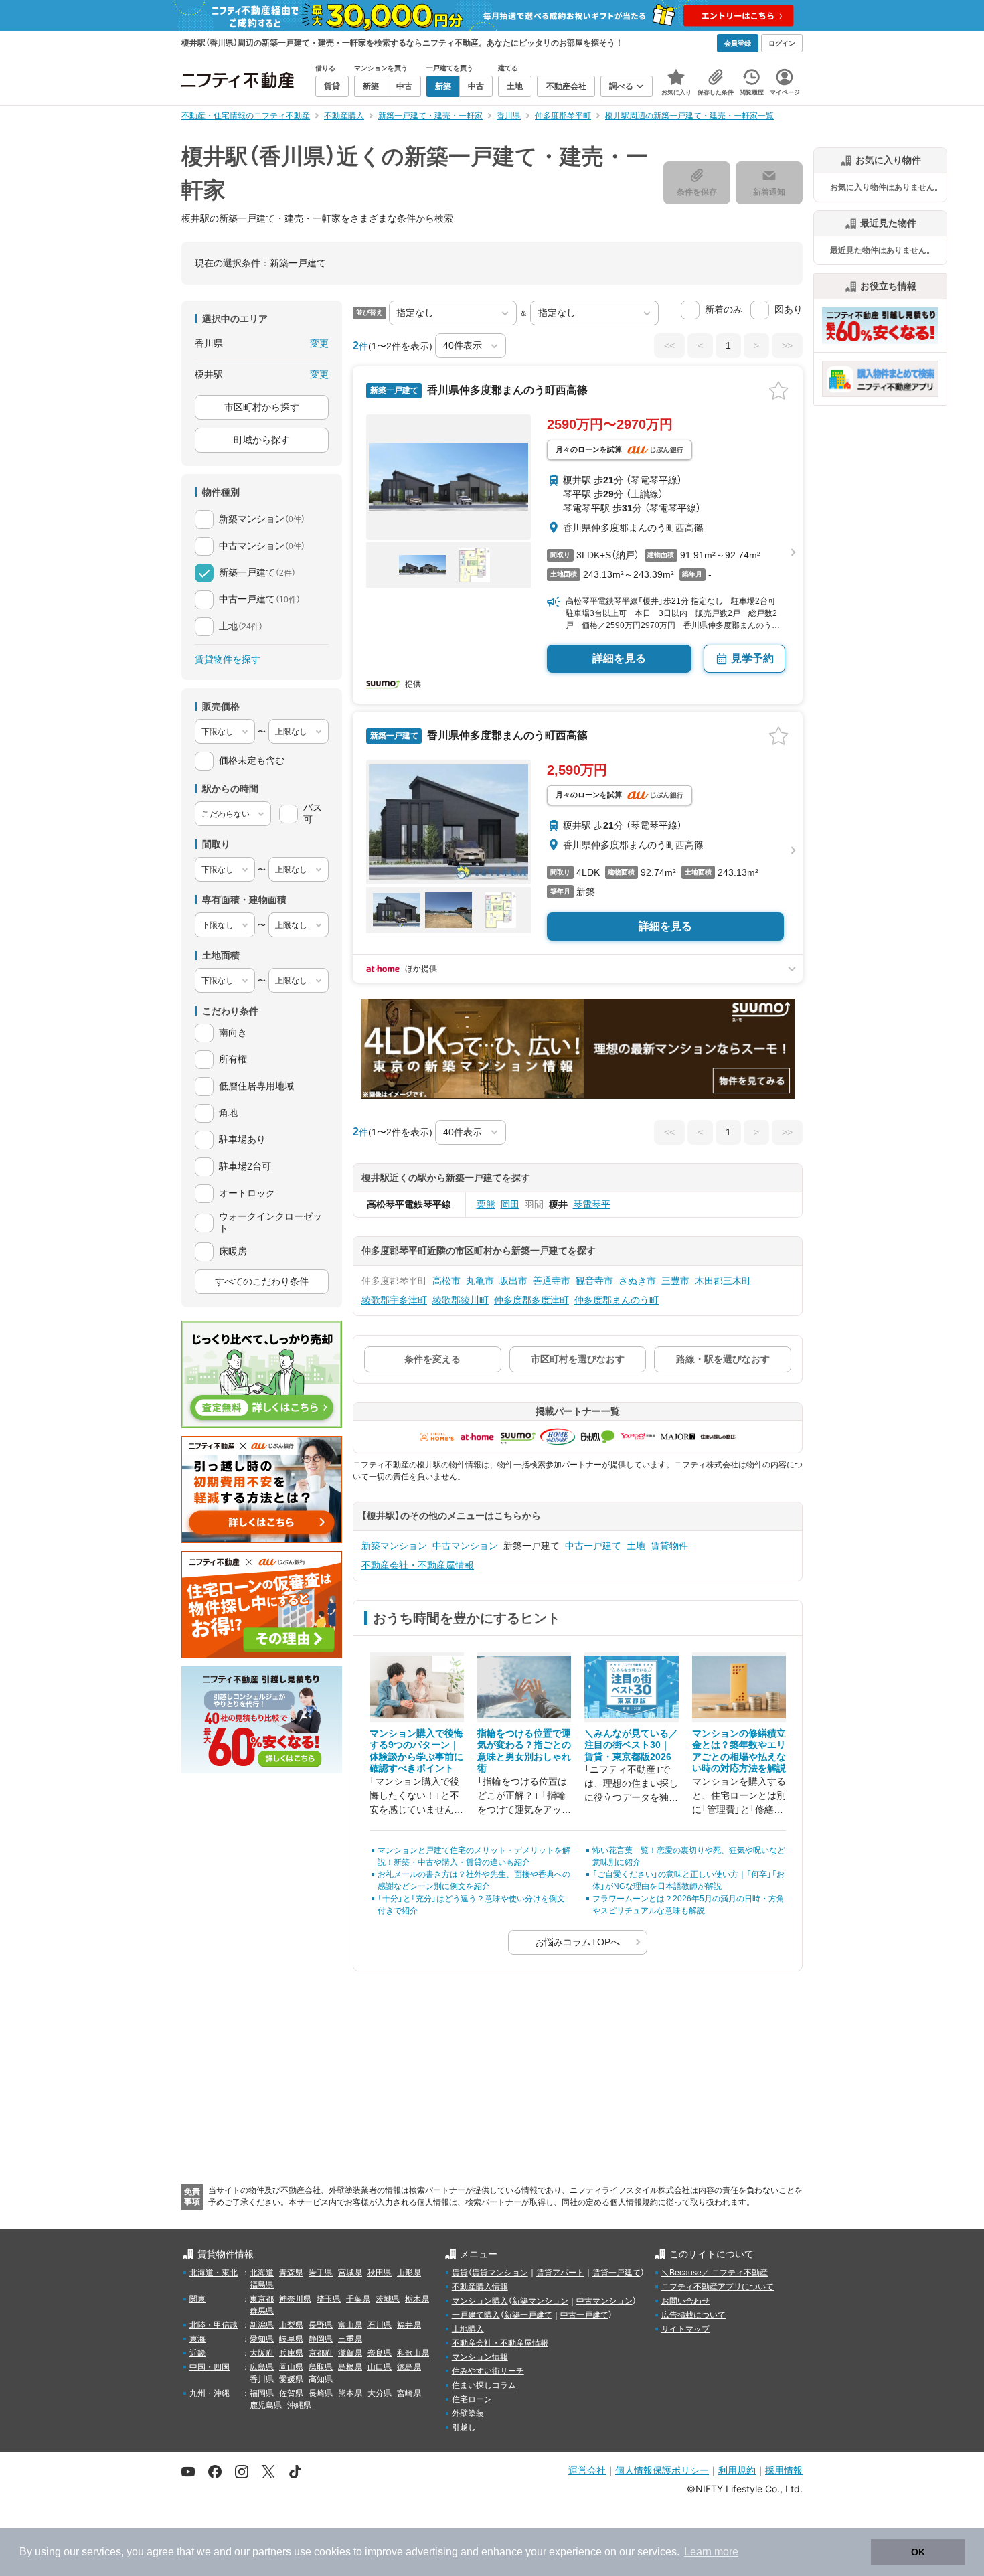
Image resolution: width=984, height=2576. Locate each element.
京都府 (321, 2353)
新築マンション (394, 1546)
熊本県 (350, 2393)
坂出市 (513, 1281)
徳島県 (409, 2367)
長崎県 (321, 2393)
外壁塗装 (468, 2413)
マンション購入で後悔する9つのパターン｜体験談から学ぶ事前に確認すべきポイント (416, 1751)
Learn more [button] (711, 2552)
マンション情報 (480, 2357)
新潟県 (262, 2325)
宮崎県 (409, 2393)
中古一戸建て (593, 1546)
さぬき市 (637, 1281)
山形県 (409, 2273)
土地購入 (468, 2329)
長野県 (321, 2325)
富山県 (350, 2325)
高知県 (321, 2379)
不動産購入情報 (480, 2287)
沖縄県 (299, 2405)
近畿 (197, 2353)
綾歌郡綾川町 (461, 1300)
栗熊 (486, 1204)
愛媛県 (291, 2379)
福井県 (409, 2325)
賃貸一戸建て (617, 2273)
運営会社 (587, 2470)
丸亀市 (480, 1281)
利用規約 (737, 2470)
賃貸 (460, 2273)
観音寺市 (594, 1281)
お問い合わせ (685, 2301)
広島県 (262, 2367)
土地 (636, 1546)
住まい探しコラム (484, 2385)
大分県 (380, 2393)
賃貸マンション (500, 2273)
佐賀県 (291, 2393)
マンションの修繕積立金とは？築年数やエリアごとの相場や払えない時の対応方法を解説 (739, 1751)
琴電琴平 (592, 1204)
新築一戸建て (528, 2315)
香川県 (262, 2379)
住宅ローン (472, 2399)
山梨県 (291, 2325)
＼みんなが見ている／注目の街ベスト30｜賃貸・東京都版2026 (631, 1745)
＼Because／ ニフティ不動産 (715, 2273)
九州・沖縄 (210, 2393)
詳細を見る (619, 658)
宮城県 (350, 2273)
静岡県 (321, 2339)
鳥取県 (321, 2367)
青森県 (291, 2273)
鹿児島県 (266, 2405)
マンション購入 (480, 2301)
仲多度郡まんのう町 (617, 1300)
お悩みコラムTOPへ (577, 1942)
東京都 (262, 2299)
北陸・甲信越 (214, 2325)
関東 (197, 2299)
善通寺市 (552, 1281)
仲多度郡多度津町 (531, 1300)
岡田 (510, 1204)
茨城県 (388, 2299)
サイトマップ (685, 2329)
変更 (319, 343)
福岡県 (262, 2393)
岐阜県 (291, 2339)
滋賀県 (350, 2353)
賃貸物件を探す (228, 659)
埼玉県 (329, 2299)
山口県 (380, 2367)
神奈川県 (295, 2299)
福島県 (262, 2285)
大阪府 (262, 2353)
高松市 (446, 1281)
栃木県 (417, 2299)
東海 (197, 2339)
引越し (464, 2427)
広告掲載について (693, 2315)
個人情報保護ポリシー (662, 2470)
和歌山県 (413, 2353)
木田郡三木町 (723, 1281)
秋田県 (380, 2273)
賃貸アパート (560, 2273)
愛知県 (262, 2339)
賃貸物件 (669, 1546)
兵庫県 (291, 2353)
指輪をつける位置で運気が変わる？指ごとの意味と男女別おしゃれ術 (524, 1751)
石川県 (380, 2325)
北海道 (262, 2273)
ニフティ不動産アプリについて (718, 2287)
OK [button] (918, 2552)
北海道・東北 (214, 2273)
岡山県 (291, 2367)
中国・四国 (210, 2367)
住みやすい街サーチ (488, 2371)
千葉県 (358, 2299)
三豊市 (675, 1281)
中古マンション (465, 1546)
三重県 (350, 2339)
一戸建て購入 (476, 2315)
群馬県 (262, 2311)
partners (272, 2552)
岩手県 (321, 2273)
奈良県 (380, 2353)
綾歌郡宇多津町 (394, 1300)
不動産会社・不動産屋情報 (418, 1565)
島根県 (350, 2367)
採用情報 (784, 2470)
